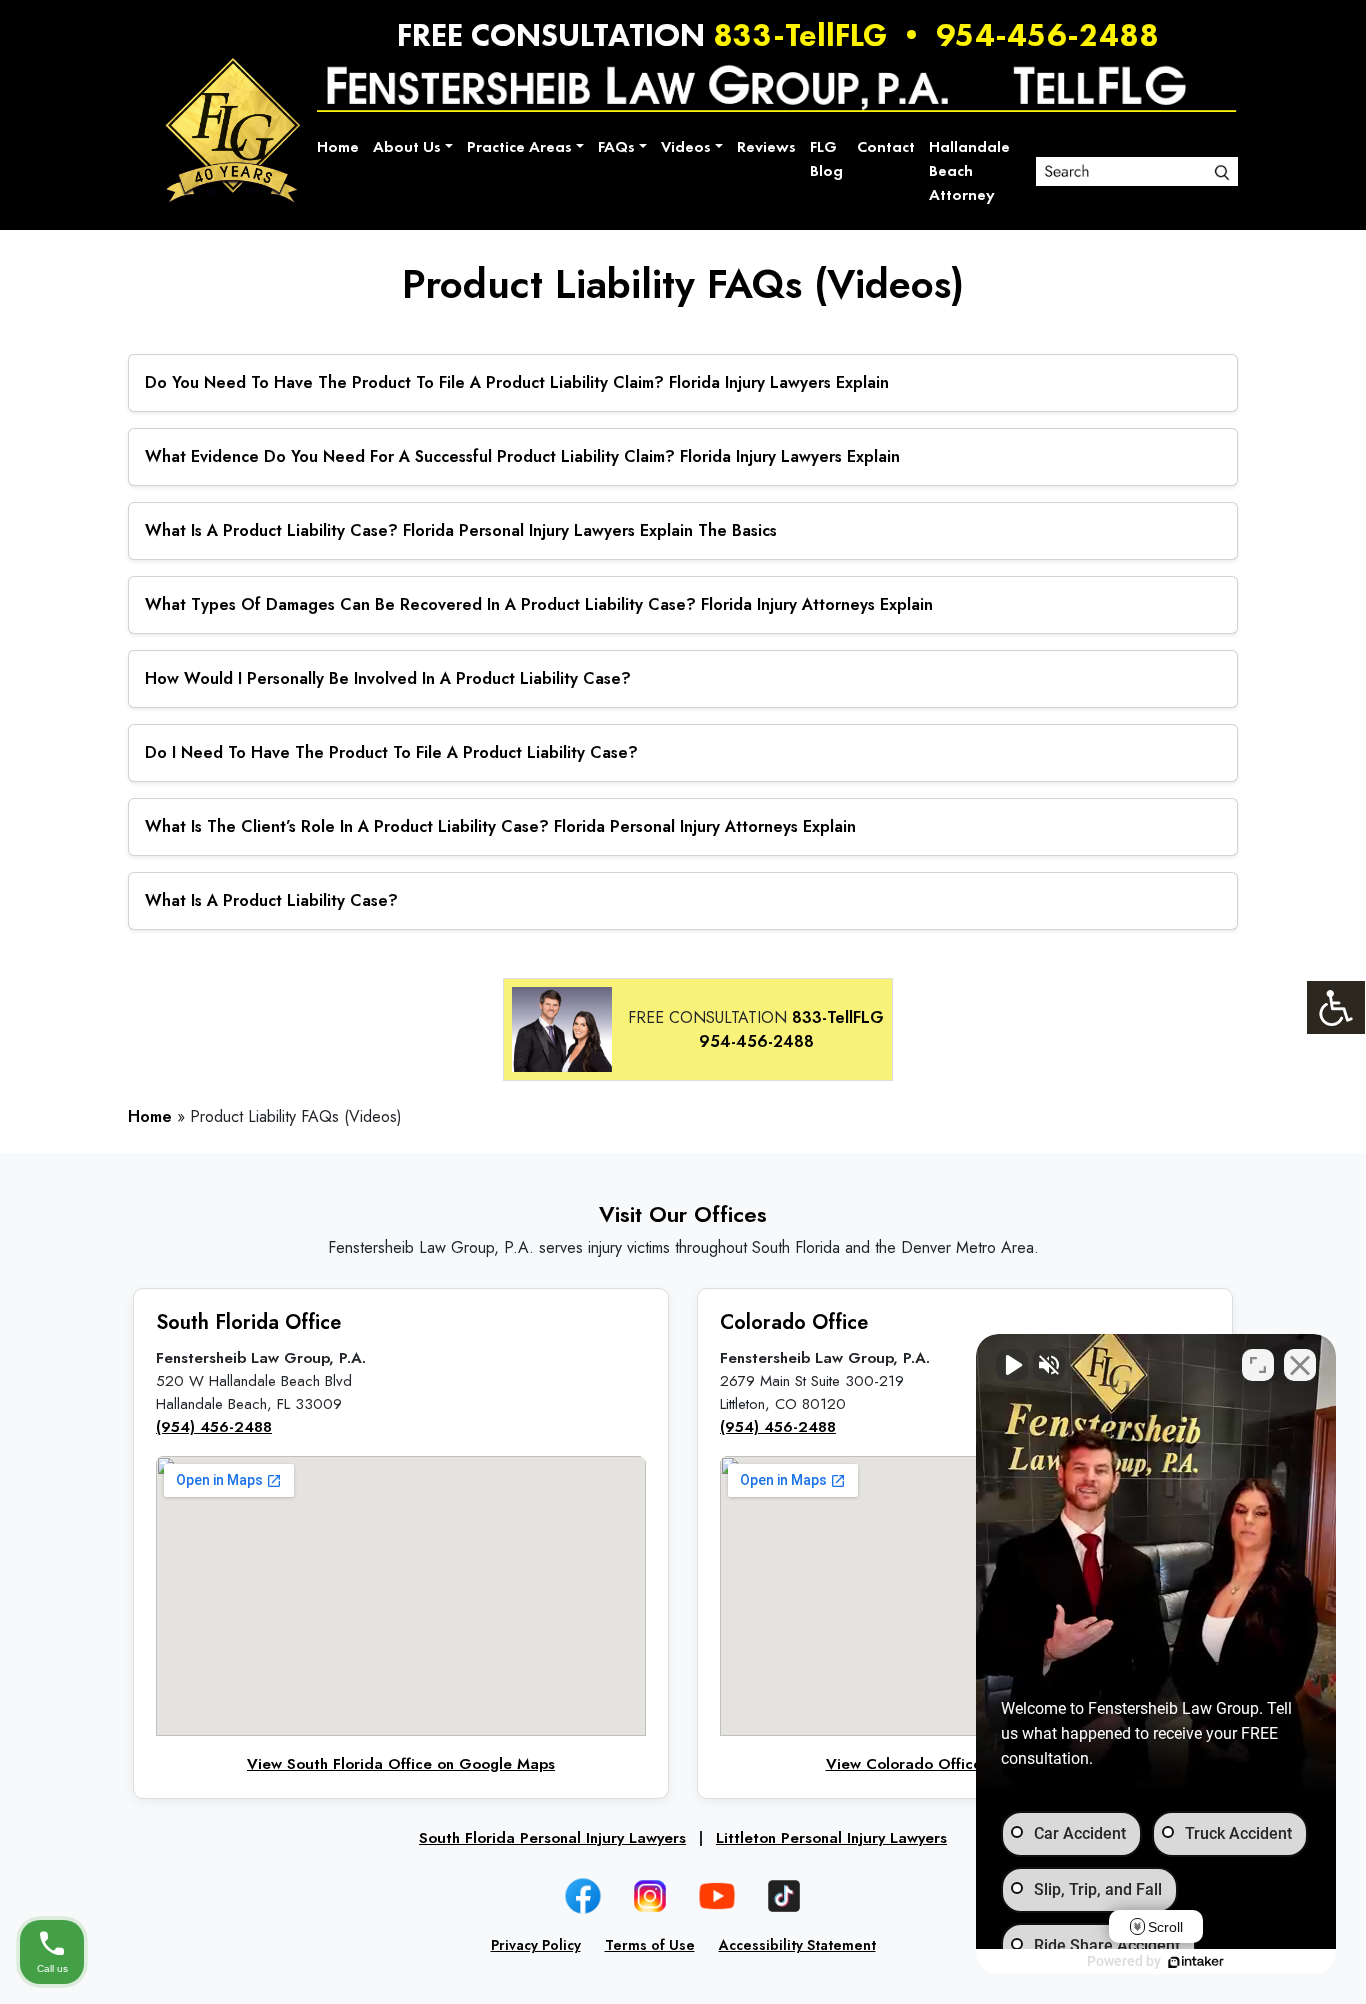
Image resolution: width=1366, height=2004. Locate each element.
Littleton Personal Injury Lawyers (831, 1838)
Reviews (766, 146)
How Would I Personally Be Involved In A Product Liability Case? (388, 678)
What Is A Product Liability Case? (271, 900)
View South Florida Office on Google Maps (401, 1764)
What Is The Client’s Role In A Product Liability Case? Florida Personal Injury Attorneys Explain (500, 826)
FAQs (616, 146)
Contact (886, 146)
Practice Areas (519, 146)
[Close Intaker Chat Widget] (1300, 1365)
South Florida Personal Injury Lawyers (552, 1838)
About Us (407, 146)
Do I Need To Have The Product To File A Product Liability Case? (391, 752)
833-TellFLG (800, 35)
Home (338, 146)
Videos (686, 146)
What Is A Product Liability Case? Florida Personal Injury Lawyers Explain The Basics (461, 530)
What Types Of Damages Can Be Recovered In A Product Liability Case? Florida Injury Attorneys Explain (539, 604)
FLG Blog (826, 158)
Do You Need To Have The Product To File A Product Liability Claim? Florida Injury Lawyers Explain (517, 382)
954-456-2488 (1047, 35)
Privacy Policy (536, 1945)
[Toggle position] (1258, 1365)
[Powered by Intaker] (1196, 1962)
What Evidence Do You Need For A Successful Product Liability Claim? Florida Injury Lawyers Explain (522, 456)
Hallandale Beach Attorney (969, 170)
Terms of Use (650, 1945)
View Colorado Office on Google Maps (965, 1764)
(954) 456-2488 (214, 1427)
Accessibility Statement (797, 1945)
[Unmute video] (1012, 1365)
